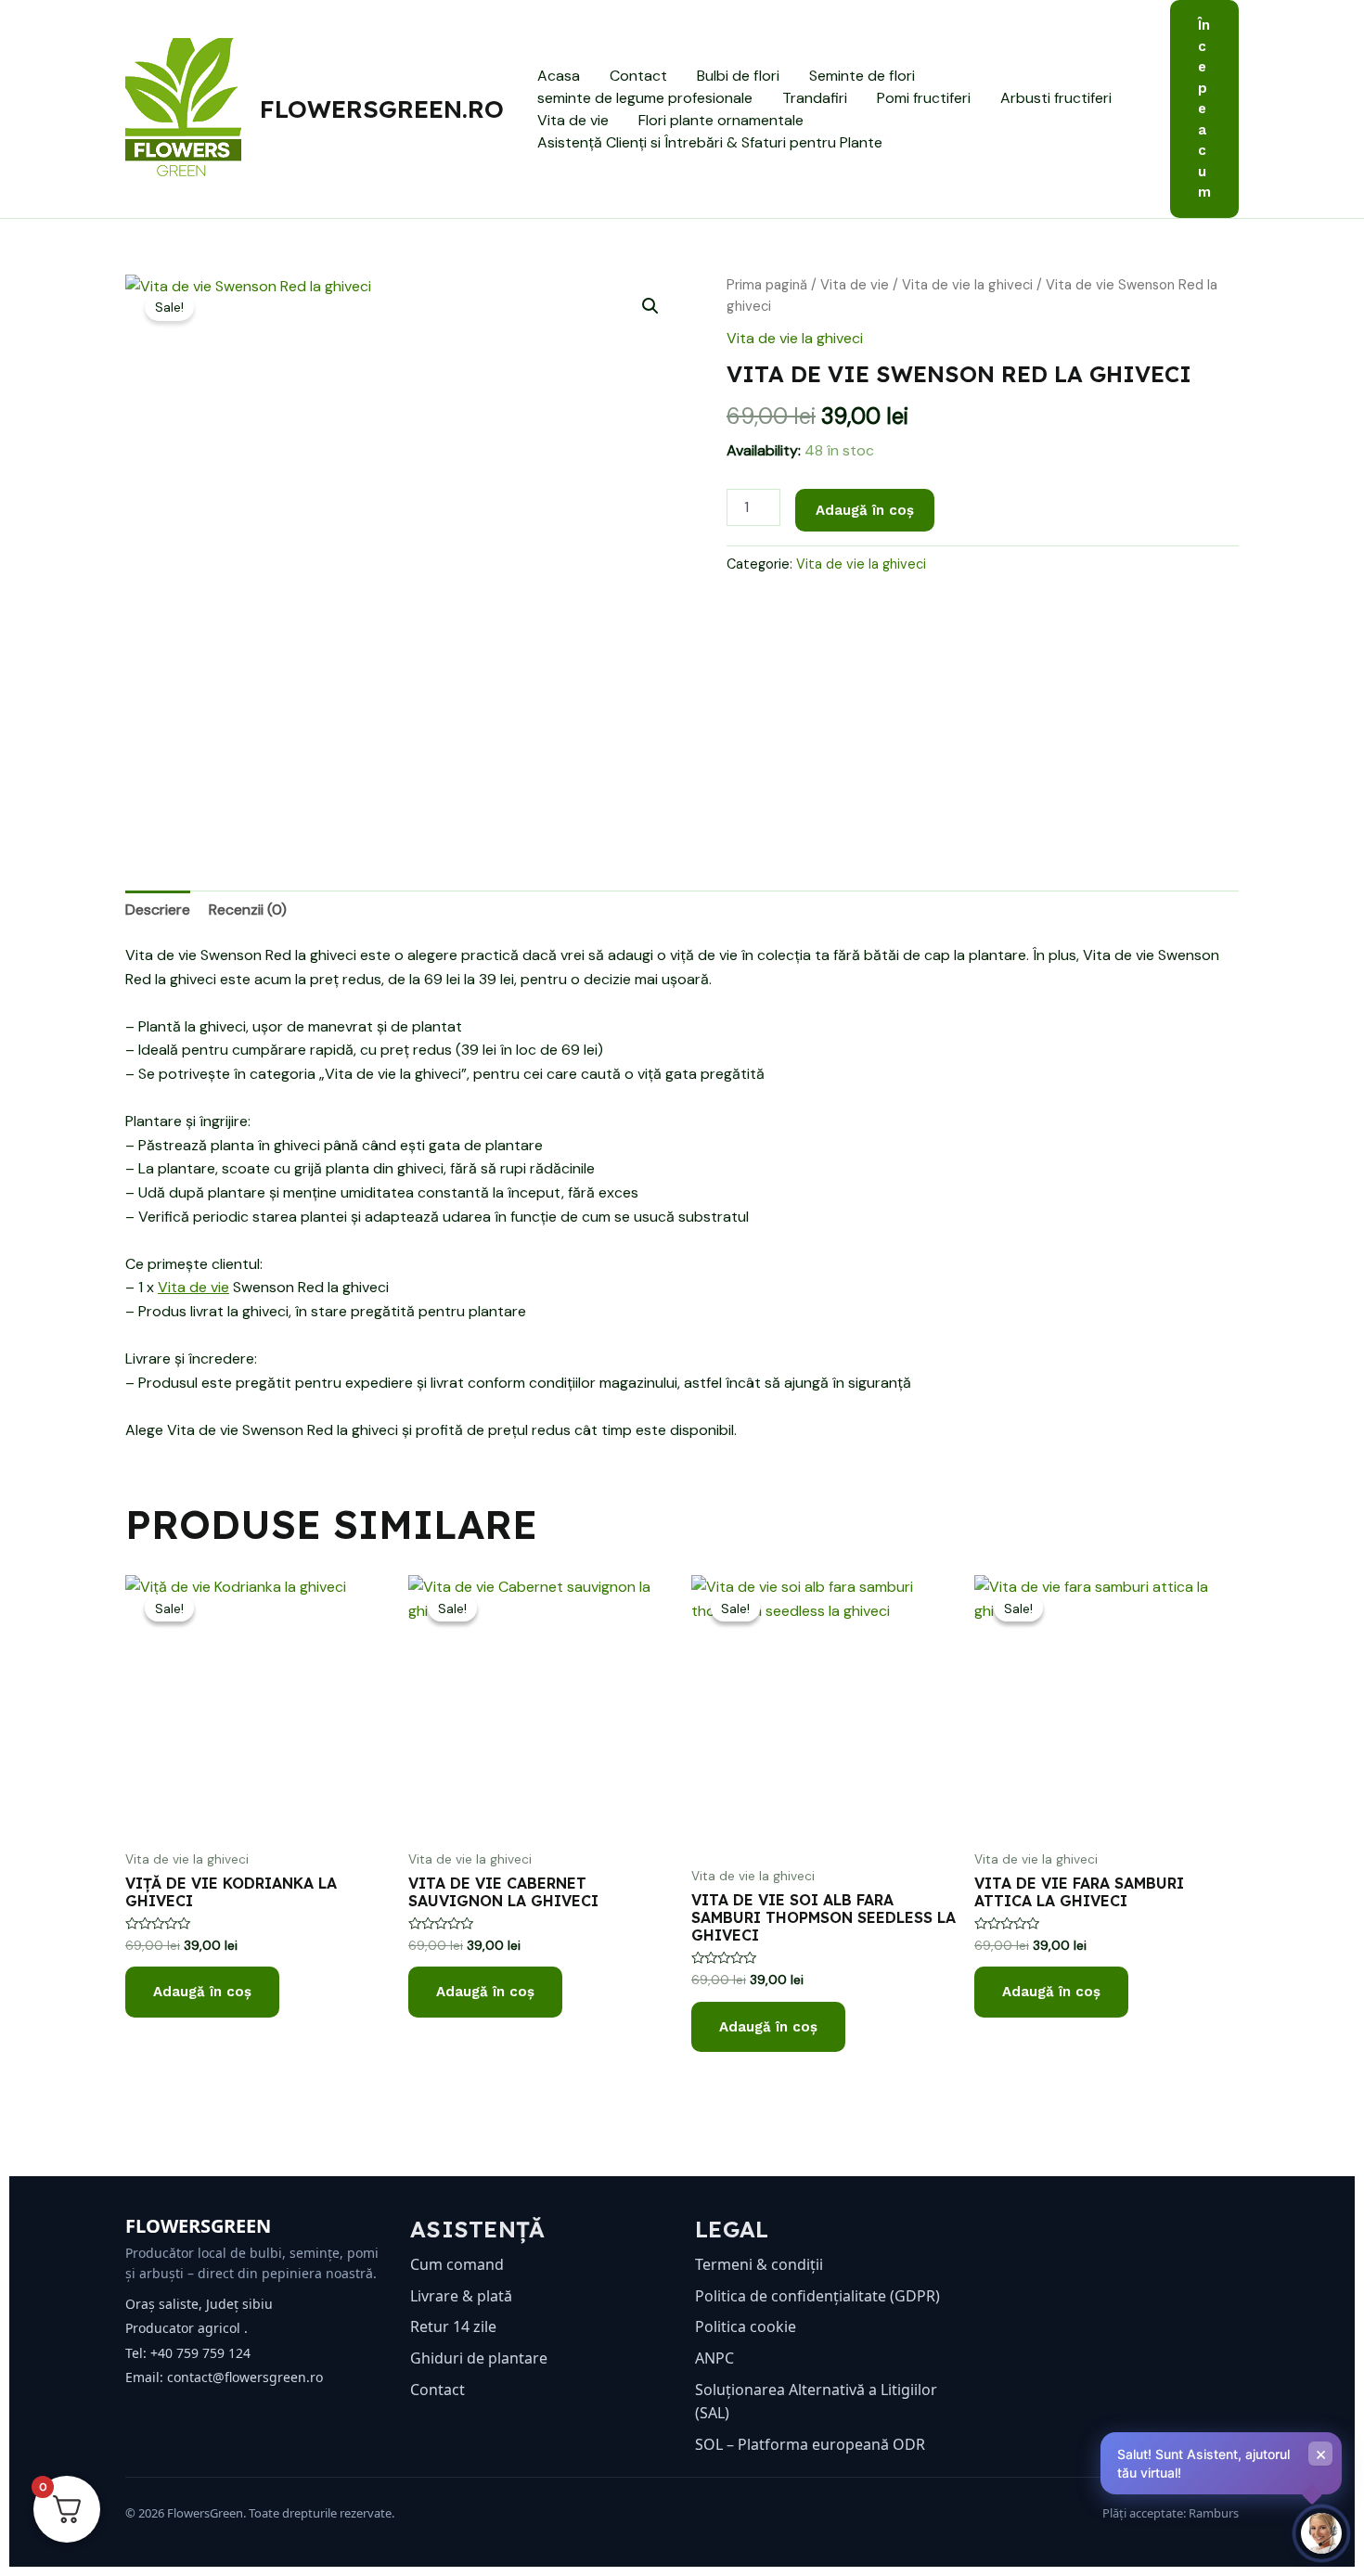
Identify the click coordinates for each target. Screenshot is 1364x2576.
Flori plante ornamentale (721, 120)
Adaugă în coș (865, 510)
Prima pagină (767, 285)
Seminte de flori (862, 76)
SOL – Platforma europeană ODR (810, 2444)
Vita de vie (573, 120)
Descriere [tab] (158, 910)
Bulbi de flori (738, 76)
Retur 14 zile (453, 2326)
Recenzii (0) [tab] (248, 910)
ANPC (714, 2358)
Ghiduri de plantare (479, 2358)
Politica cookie (746, 2326)
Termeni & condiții (759, 2264)
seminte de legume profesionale (645, 98)
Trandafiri (815, 98)
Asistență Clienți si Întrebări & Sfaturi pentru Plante (710, 142)
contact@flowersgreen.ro (245, 2377)
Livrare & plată (461, 2296)
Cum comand (457, 2264)
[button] (1204, 109)
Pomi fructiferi (924, 98)
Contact (638, 76)
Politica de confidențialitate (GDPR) (817, 2296)
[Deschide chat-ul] (1321, 2533)
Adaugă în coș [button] (202, 1992)
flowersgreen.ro (382, 109)
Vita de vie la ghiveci (967, 285)
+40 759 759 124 (200, 2353)
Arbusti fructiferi (1056, 98)
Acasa (559, 76)
